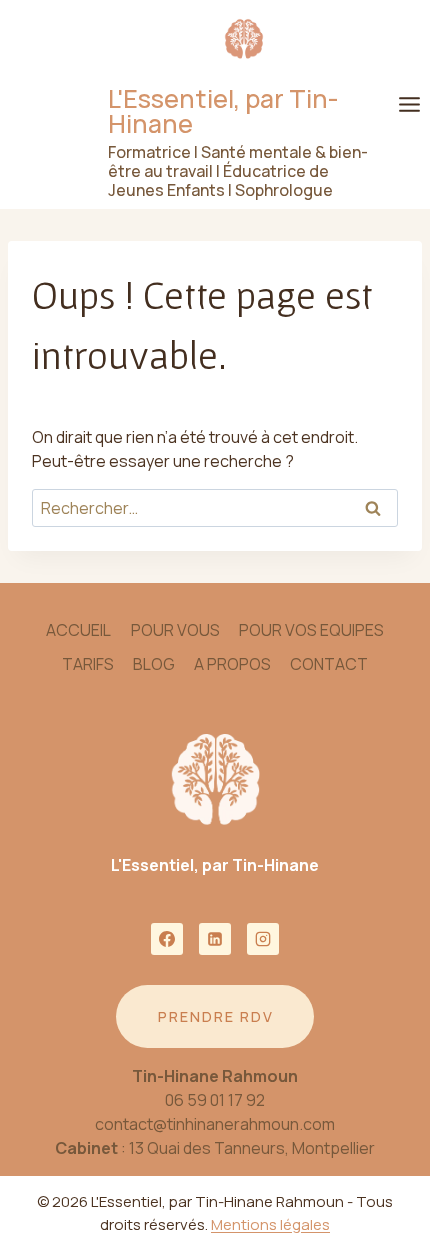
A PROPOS (232, 664)
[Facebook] (167, 939)
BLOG (154, 664)
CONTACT (329, 664)
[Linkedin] (215, 939)
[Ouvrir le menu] (409, 104)
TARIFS (88, 664)
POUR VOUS (175, 630)
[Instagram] (263, 939)
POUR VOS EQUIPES (311, 630)
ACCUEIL (78, 630)
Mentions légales (270, 1224)
